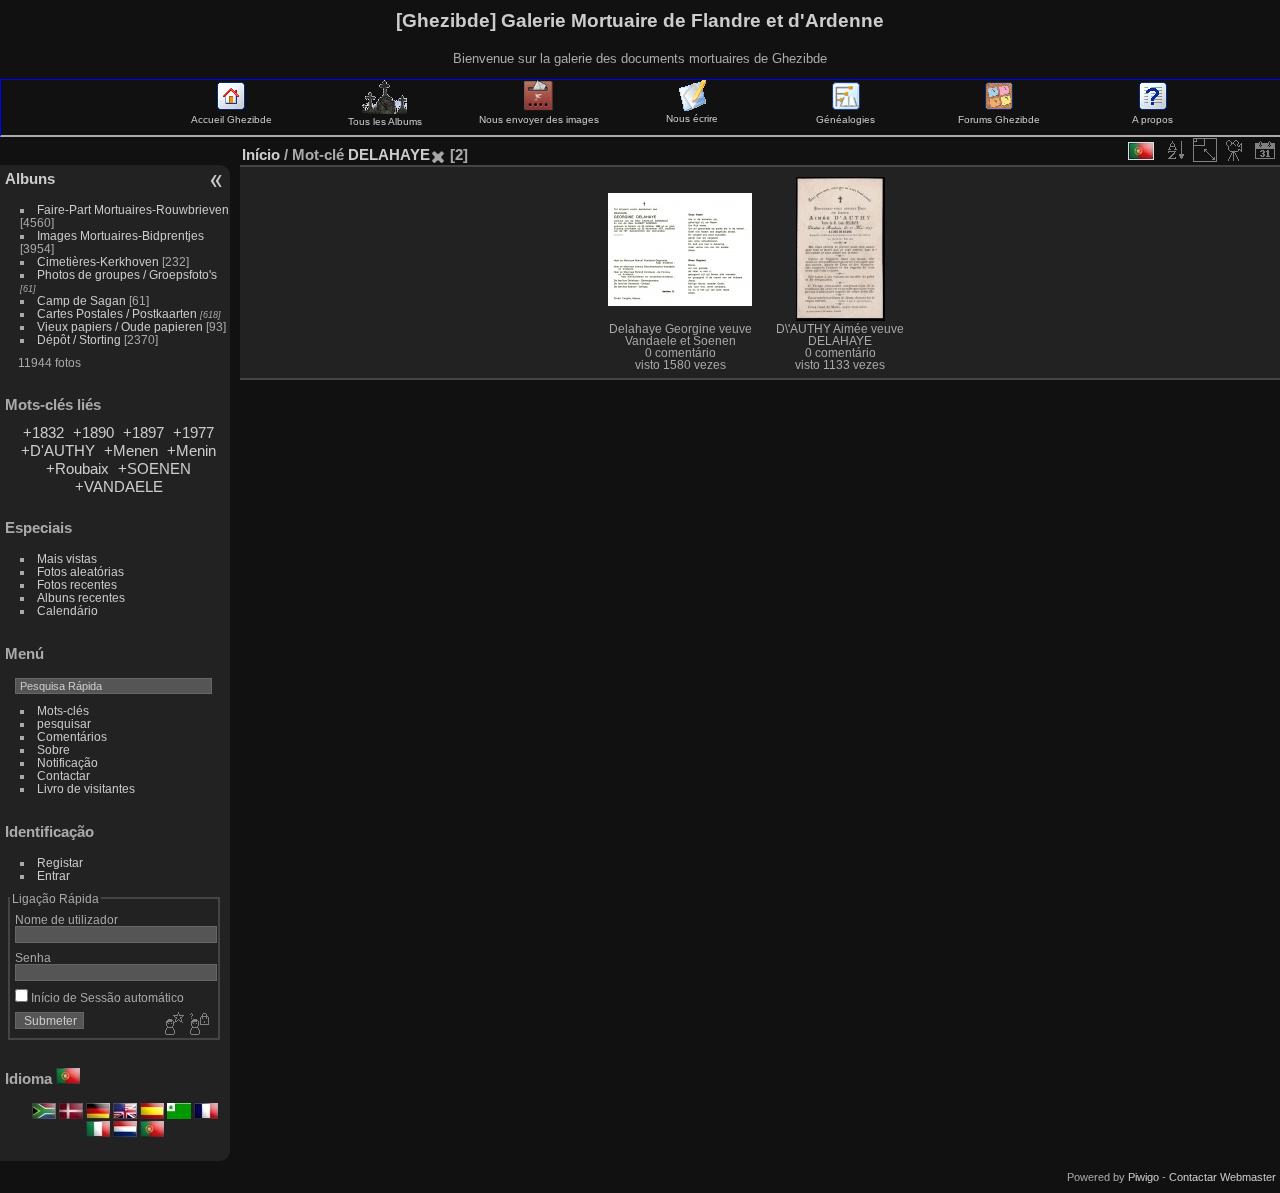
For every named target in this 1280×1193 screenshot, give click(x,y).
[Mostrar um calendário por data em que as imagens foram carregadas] (1265, 150)
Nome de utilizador (66, 919)
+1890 (93, 432)
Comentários (72, 736)
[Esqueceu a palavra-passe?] (198, 1025)
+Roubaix (77, 468)
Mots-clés (63, 710)
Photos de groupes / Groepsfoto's (127, 274)
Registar (60, 862)
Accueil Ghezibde (231, 119)
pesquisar (64, 723)
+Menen (131, 450)
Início (261, 154)
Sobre (53, 749)
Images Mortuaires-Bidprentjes (120, 235)
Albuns (30, 178)
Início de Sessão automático (106, 997)
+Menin (191, 450)
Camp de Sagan (81, 300)
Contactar (63, 775)
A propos (1152, 119)
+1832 (43, 432)
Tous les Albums (385, 121)
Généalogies (845, 119)
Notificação (67, 762)
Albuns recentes (81, 597)
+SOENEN (154, 468)
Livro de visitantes (86, 788)
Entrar (53, 875)
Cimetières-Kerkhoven (98, 261)
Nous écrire (692, 118)
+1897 (143, 432)
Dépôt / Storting (79, 339)
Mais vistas (67, 558)
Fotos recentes (77, 584)
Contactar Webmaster (1222, 1177)
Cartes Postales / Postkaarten (117, 313)
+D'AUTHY (58, 450)
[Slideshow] (1235, 150)
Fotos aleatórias (80, 571)
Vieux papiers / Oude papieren (120, 326)
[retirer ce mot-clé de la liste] (438, 154)
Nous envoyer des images (539, 119)
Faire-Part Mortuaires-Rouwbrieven (133, 209)
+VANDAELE (119, 486)
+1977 (193, 432)
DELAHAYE (389, 154)
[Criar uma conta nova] (172, 1025)
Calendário (67, 610)
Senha (33, 957)
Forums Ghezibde (999, 119)
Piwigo (1143, 1177)
